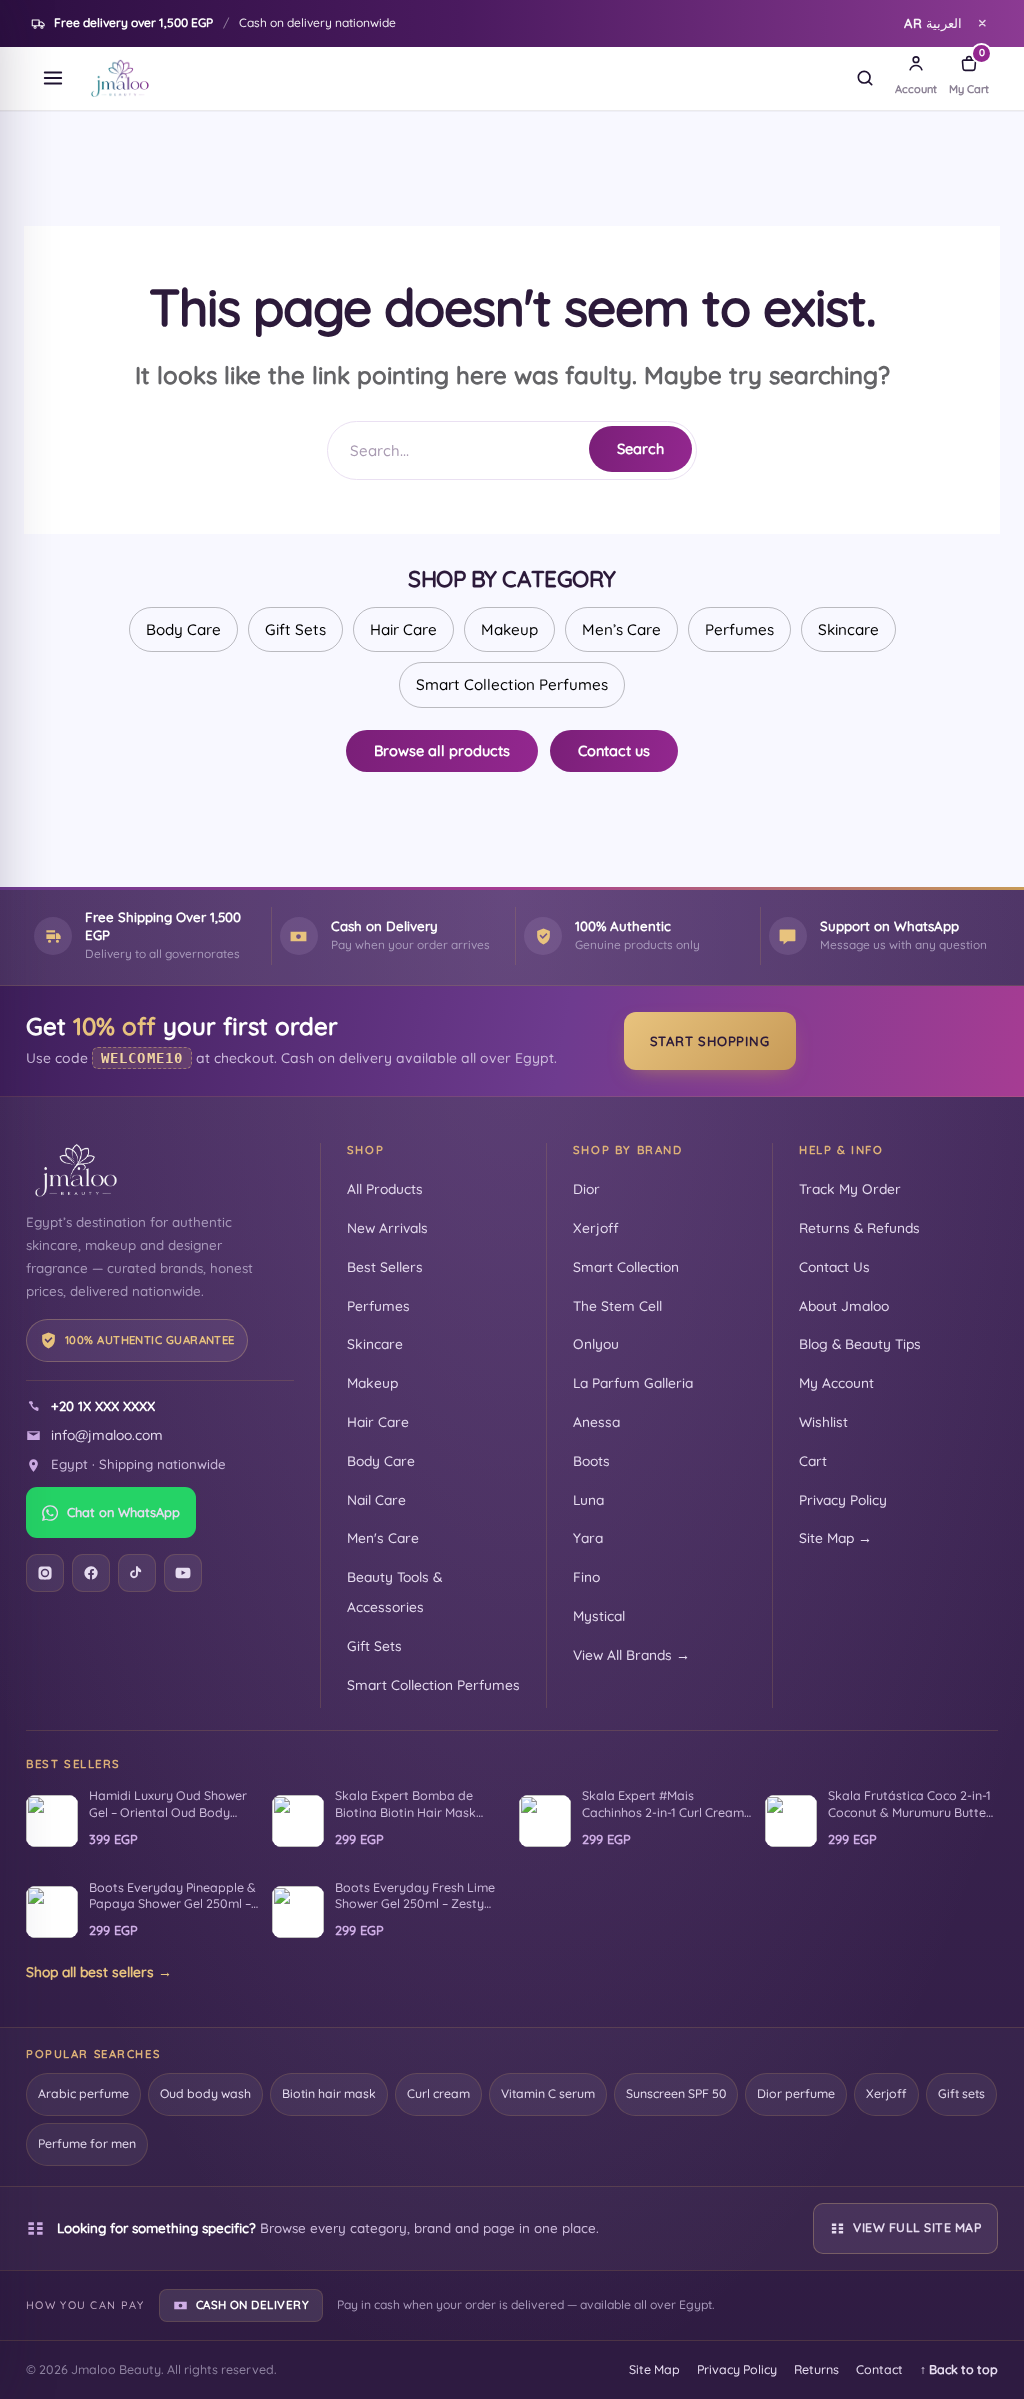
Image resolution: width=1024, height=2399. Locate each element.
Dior (586, 1188)
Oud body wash (205, 2093)
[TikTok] (137, 1573)
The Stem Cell (617, 1305)
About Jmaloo (844, 1305)
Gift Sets (295, 629)
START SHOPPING (710, 1041)
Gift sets (961, 2093)
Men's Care (383, 1537)
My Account (836, 1382)
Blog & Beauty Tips (860, 1343)
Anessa (596, 1421)
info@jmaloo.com (107, 1434)
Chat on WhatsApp (123, 1512)
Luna (588, 1499)
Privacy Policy (843, 1499)
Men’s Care (621, 629)
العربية (933, 23)
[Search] (865, 78)
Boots (591, 1460)
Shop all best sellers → (99, 1971)
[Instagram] (45, 1573)
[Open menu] (53, 78)
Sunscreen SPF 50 (676, 2093)
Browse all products (442, 750)
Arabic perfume (83, 2093)
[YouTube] (183, 1573)
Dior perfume (796, 2093)
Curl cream (438, 2093)
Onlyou (596, 1343)
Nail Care (376, 1499)
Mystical (599, 1615)
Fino (586, 1576)
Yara (588, 1537)
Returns (816, 2369)
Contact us (614, 750)
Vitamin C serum (548, 2093)
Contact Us (834, 1266)
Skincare (848, 629)
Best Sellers (385, 1266)
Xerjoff (596, 1227)
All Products (385, 1188)
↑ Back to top (959, 2369)
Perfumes (739, 629)
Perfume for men (87, 2143)
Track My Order (850, 1188)
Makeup (509, 629)
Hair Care (403, 629)
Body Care (183, 629)
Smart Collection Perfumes (512, 684)
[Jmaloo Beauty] (120, 78)
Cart (813, 1460)
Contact (879, 2369)
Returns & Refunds (859, 1227)
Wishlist (823, 1421)
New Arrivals (387, 1227)
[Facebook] (91, 1573)
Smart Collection (626, 1266)
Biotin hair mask (329, 2093)
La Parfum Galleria (633, 1382)
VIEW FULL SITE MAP (917, 2227)
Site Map (654, 2369)
